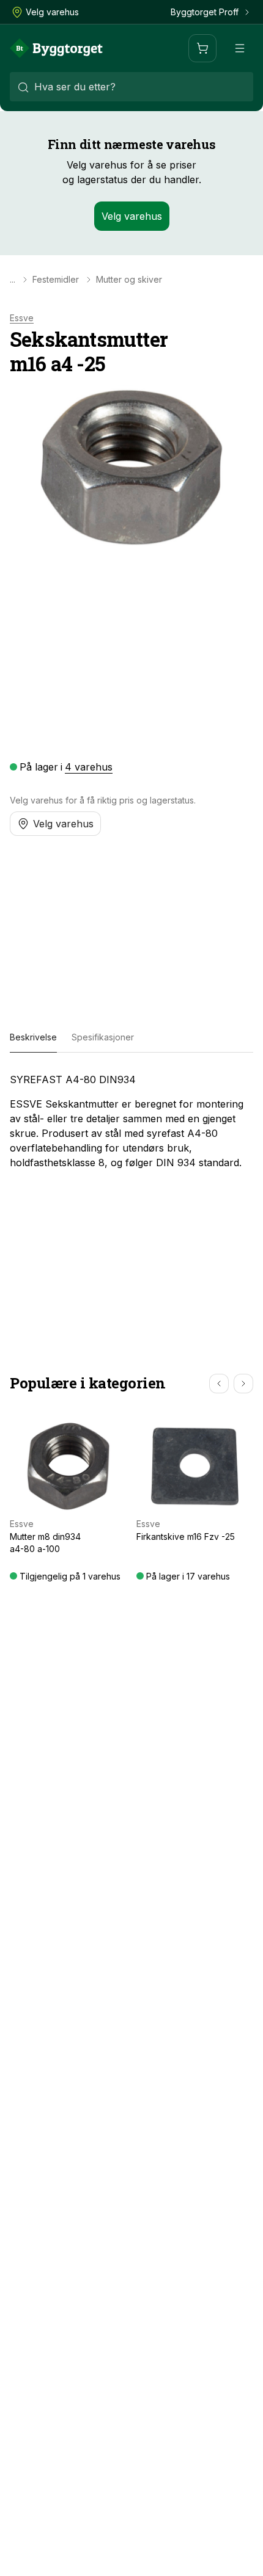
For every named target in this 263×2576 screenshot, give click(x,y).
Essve (22, 318)
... (13, 280)
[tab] (33, 1038)
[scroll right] (243, 1384)
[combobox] (131, 87)
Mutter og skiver (129, 280)
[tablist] (131, 1038)
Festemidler (56, 280)
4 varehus (89, 767)
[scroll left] (219, 1384)
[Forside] (56, 48)
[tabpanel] (131, 1121)
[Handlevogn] (202, 48)
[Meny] (240, 48)
